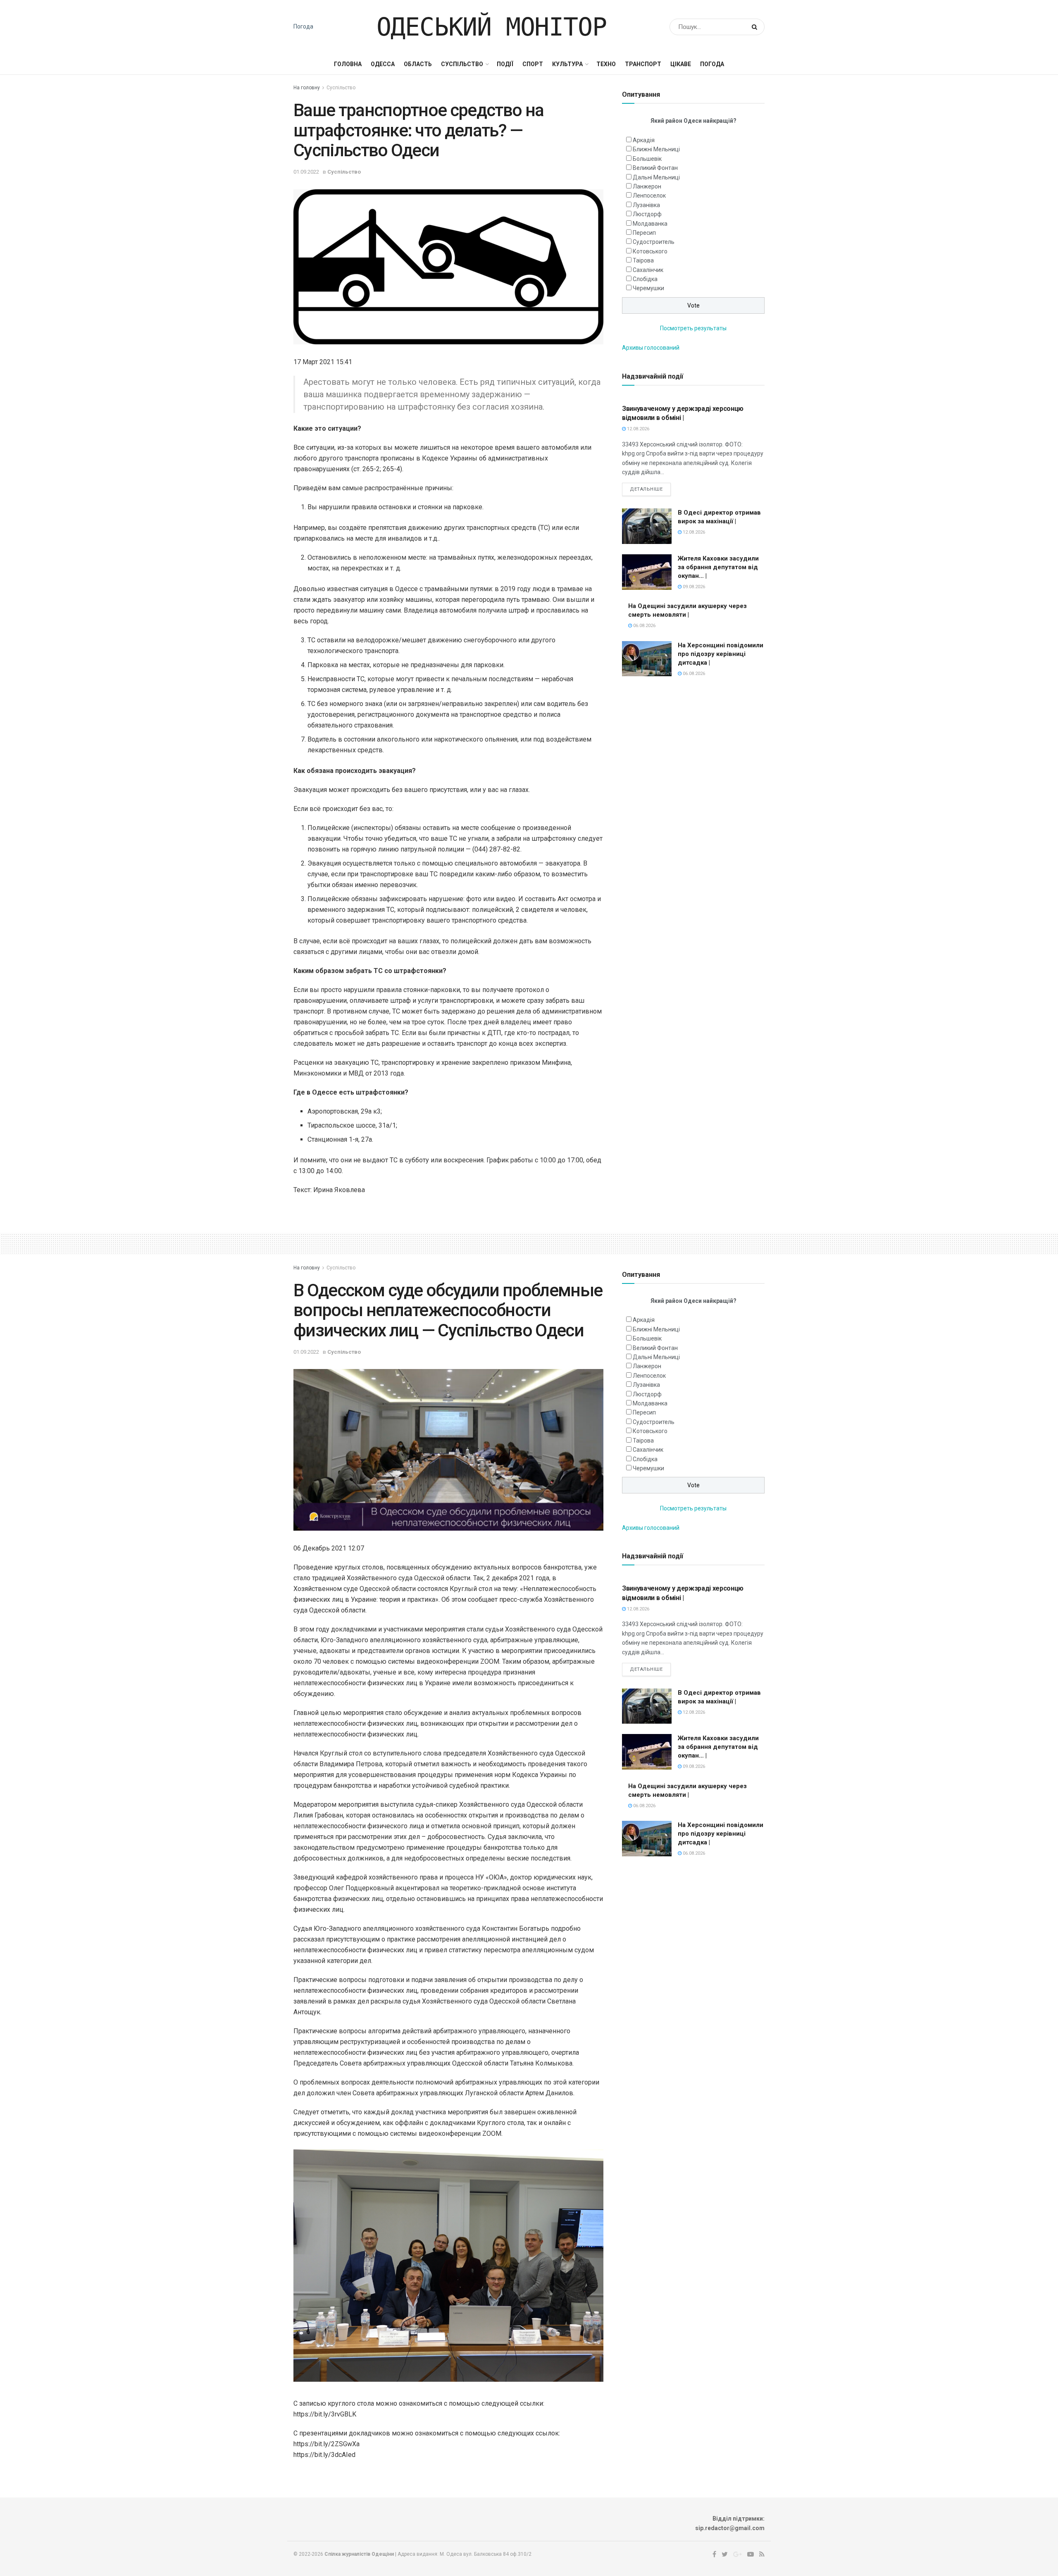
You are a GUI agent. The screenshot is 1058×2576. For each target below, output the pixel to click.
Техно (606, 64)
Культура (567, 64)
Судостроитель (654, 242)
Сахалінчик (648, 270)
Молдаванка (650, 224)
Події (505, 64)
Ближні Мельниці (656, 149)
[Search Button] (756, 27)
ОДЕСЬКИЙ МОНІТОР (492, 27)
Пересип (644, 233)
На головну (307, 88)
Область (418, 64)
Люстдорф (647, 214)
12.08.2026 (637, 429)
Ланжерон (647, 186)
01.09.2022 (306, 172)
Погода (303, 26)
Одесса (383, 64)
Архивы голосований (651, 348)
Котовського (650, 251)
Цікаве (681, 64)
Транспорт (643, 64)
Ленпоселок (649, 196)
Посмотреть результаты (693, 328)
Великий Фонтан (655, 168)
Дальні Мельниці (656, 177)
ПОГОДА (712, 64)
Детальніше (646, 489)
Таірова (643, 260)
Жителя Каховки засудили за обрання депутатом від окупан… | (718, 567)
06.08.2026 (644, 626)
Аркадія (644, 140)
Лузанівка (646, 205)
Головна (348, 64)
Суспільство (462, 64)
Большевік (647, 159)
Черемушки (648, 288)
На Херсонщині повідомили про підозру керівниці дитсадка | (721, 654)
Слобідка (645, 279)
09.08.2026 (693, 587)
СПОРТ (533, 64)
